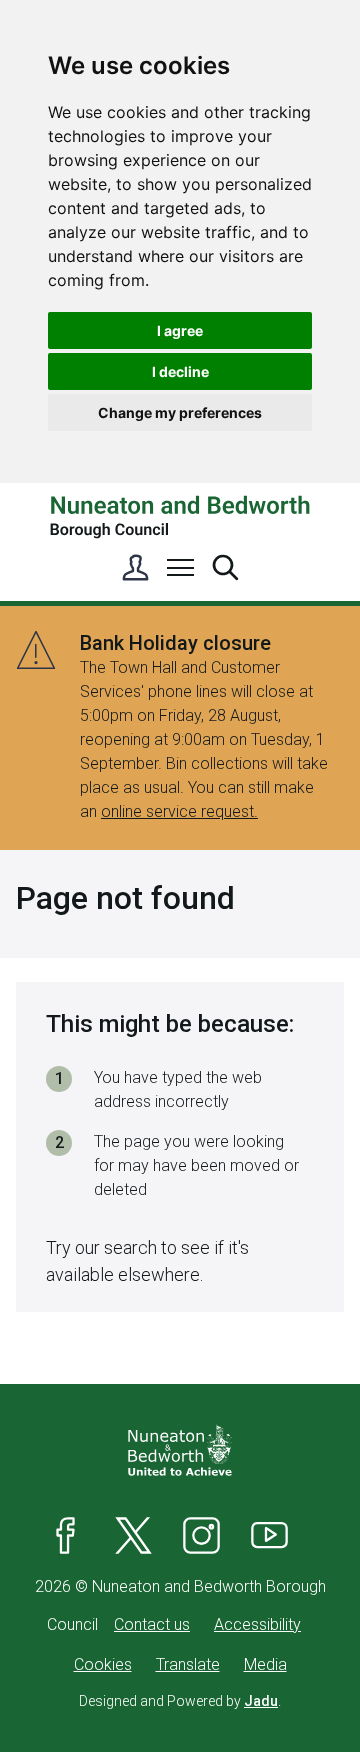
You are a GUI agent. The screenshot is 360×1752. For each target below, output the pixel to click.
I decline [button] (180, 371)
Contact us (152, 1624)
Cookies (103, 1664)
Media (265, 1664)
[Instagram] (202, 1535)
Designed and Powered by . (180, 1701)
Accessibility (257, 1624)
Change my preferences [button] (180, 412)
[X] (134, 1535)
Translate (188, 1664)
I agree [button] (180, 330)
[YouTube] (270, 1535)
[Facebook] (66, 1535)
